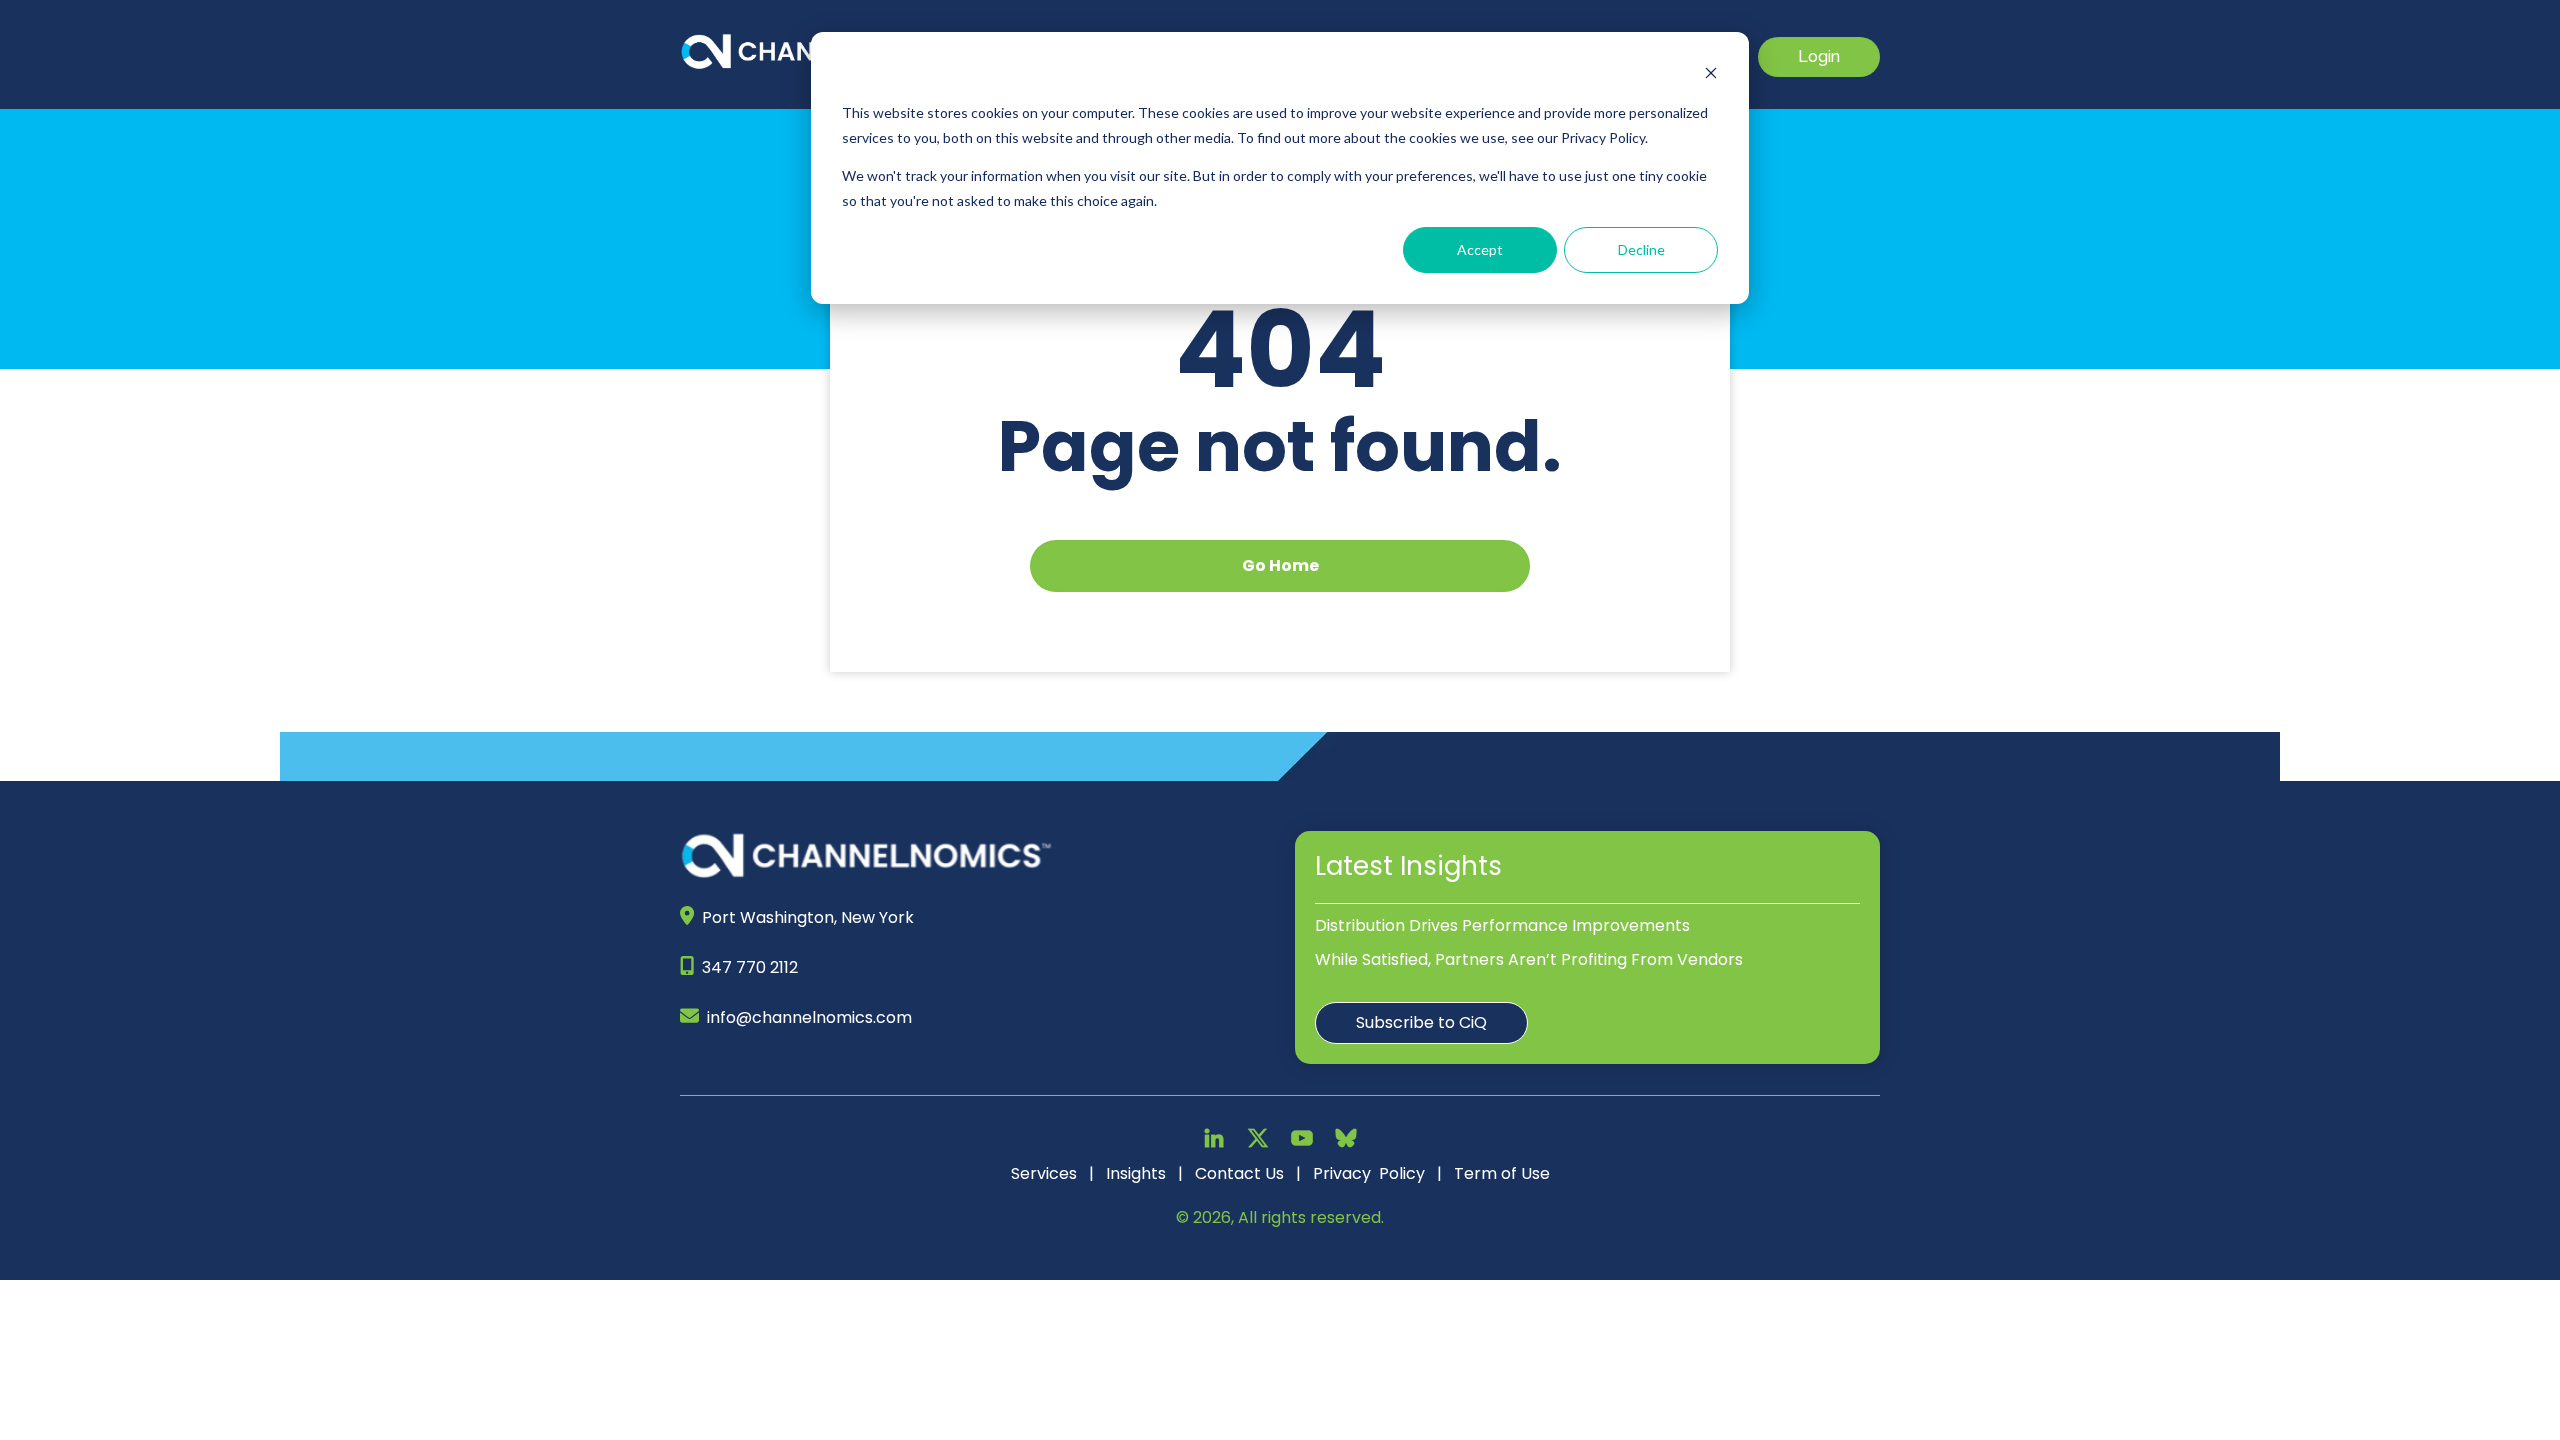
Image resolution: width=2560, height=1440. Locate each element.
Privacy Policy (1369, 1173)
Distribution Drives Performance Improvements (1502, 925)
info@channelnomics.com (809, 1017)
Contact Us (1239, 1173)
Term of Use (1502, 1173)
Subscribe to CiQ (1421, 1022)
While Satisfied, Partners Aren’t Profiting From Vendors (1529, 959)
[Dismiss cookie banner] (1711, 75)
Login (1819, 56)
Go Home (1280, 565)
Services (1044, 1173)
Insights (1136, 1173)
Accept (1480, 249)
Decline (1641, 249)
